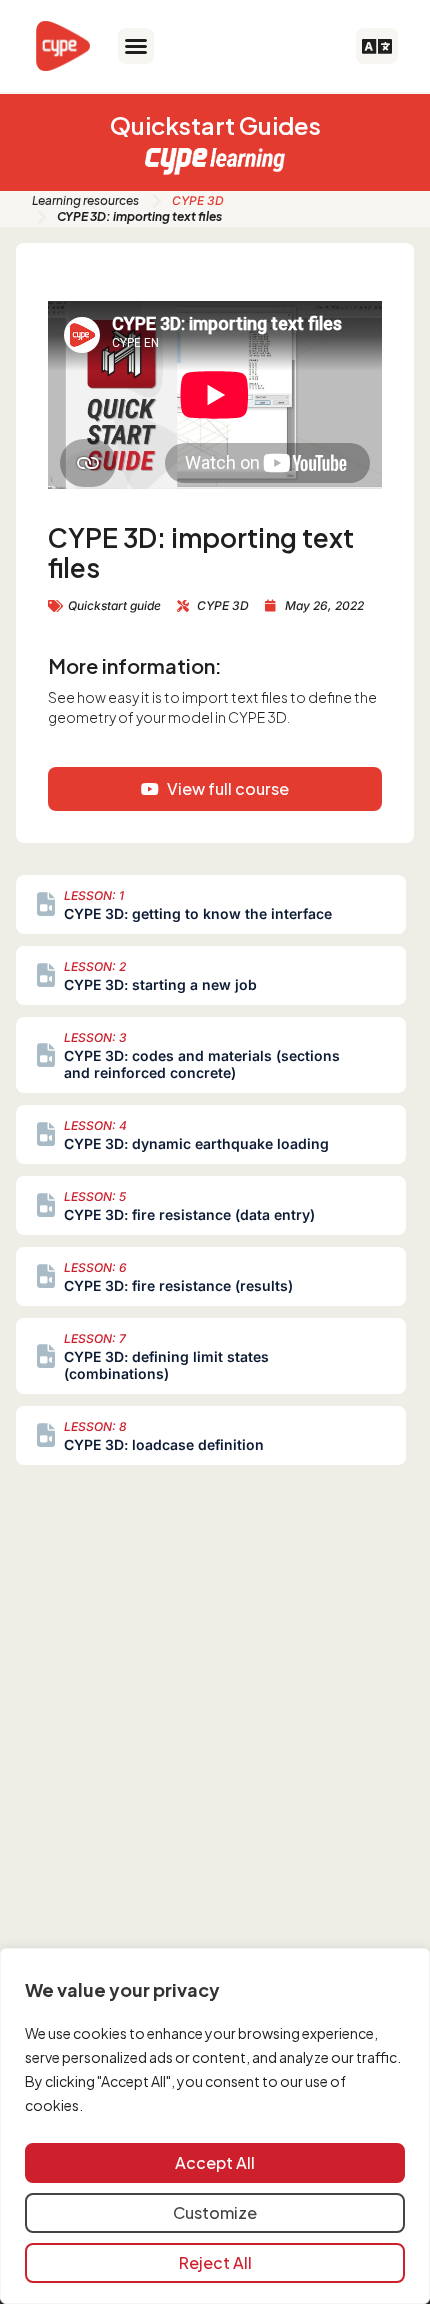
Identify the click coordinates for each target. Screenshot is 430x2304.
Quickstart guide (114, 605)
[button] (136, 46)
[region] (215, 2126)
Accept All (215, 2162)
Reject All (215, 2262)
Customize (215, 2212)
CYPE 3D (198, 200)
